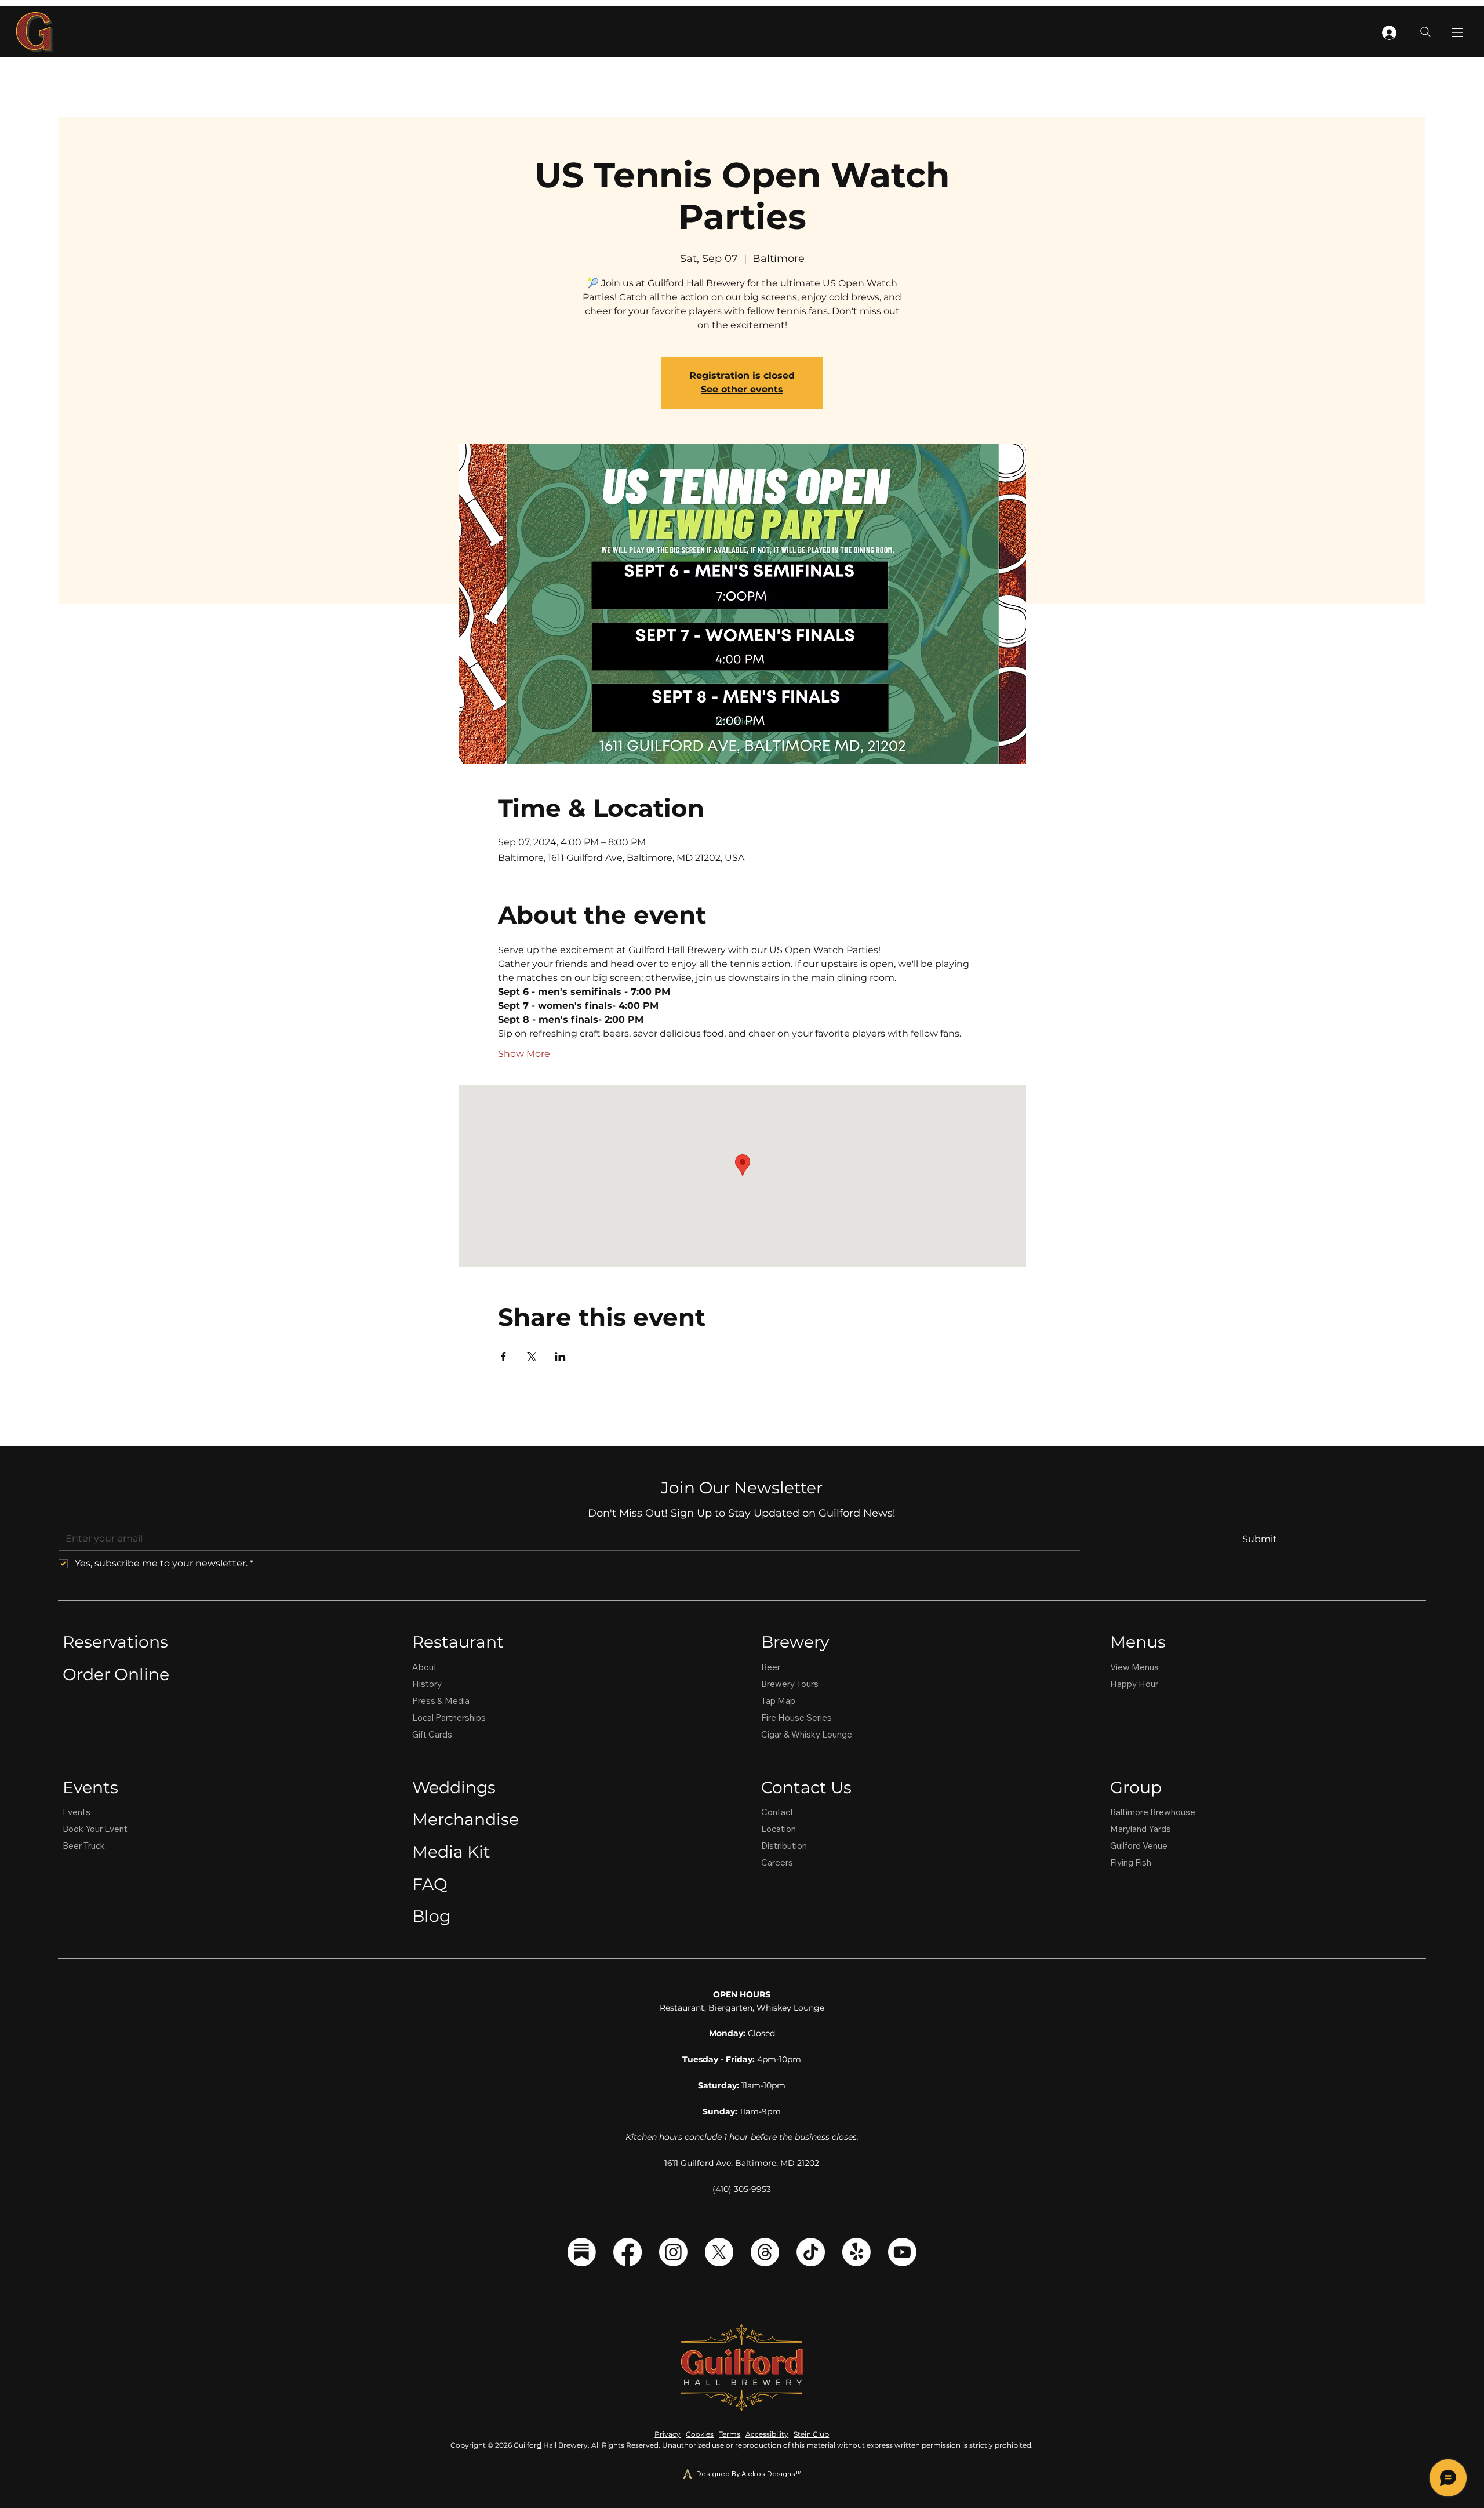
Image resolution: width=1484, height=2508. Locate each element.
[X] (719, 2252)
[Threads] (765, 2252)
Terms (730, 2434)
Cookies (700, 2434)
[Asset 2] (582, 2252)
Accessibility (767, 2434)
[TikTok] (811, 2252)
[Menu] (1458, 32)
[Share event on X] (532, 1357)
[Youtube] (902, 2252)
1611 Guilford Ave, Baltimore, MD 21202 (742, 2163)
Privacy (668, 2434)
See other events (742, 389)
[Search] (1425, 32)
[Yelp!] (856, 2252)
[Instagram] (673, 2252)
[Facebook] (628, 2252)
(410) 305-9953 (742, 2189)
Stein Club (811, 2434)
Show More (524, 1054)
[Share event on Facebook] (503, 1357)
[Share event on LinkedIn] (560, 1357)
